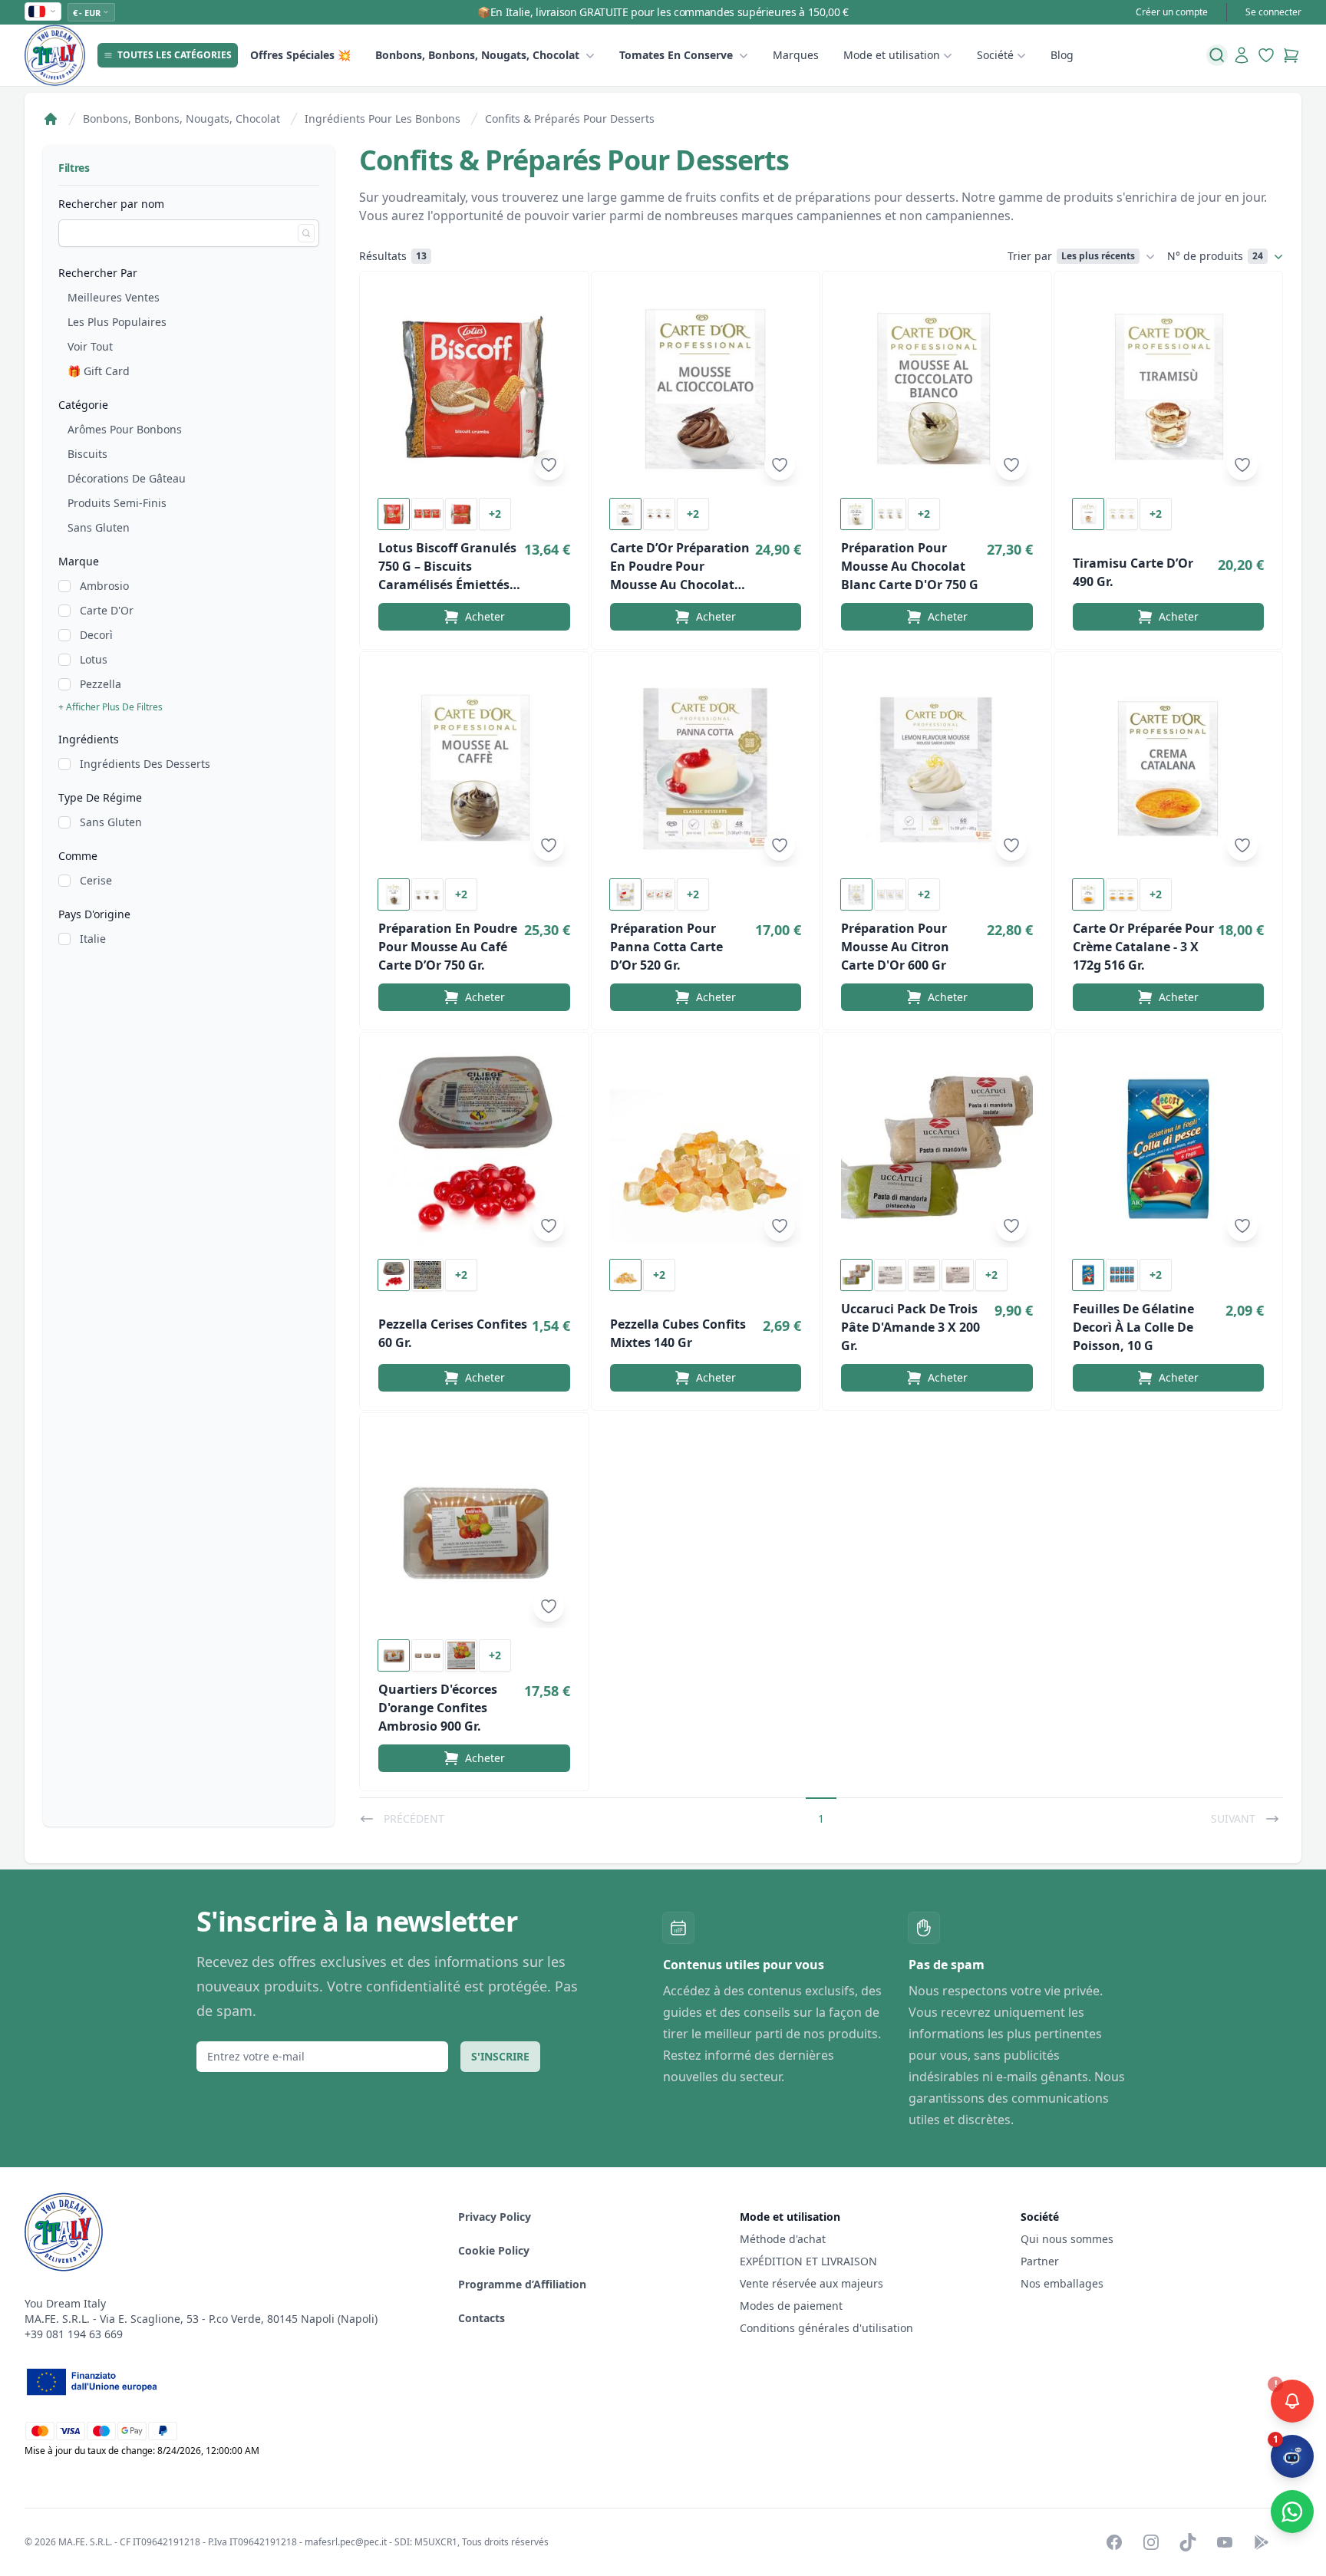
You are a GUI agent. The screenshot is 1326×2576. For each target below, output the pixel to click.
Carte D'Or (107, 610)
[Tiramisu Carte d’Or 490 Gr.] (1169, 388)
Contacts (482, 2318)
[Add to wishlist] (549, 465)
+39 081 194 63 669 (74, 2334)
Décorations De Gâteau (127, 478)
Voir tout (90, 346)
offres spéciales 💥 (300, 55)
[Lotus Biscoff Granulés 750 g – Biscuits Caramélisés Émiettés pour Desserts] (474, 388)
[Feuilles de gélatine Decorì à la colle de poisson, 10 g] (1169, 1149)
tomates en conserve (676, 55)
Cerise (96, 880)
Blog (1062, 55)
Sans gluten (99, 527)
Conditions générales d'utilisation (826, 2328)
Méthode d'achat (783, 2239)
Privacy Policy (495, 2217)
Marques (796, 55)
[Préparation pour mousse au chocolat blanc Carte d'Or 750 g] (937, 388)
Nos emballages (1062, 2283)
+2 (495, 514)
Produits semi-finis (117, 503)
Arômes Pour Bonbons (125, 429)
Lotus (94, 659)
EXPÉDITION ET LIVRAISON (810, 2261)
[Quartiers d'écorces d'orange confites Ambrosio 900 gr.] (474, 1530)
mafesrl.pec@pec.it (346, 2542)
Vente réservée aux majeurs (811, 2283)
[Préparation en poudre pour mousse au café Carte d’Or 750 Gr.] (474, 769)
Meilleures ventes (114, 297)
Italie (93, 939)
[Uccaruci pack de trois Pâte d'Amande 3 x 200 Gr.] (937, 1149)
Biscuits (87, 454)
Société (995, 55)
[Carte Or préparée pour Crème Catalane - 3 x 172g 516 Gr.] (1169, 769)
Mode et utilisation (892, 55)
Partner (1040, 2261)
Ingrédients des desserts (145, 764)
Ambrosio (104, 586)
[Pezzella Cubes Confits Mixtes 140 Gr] (706, 1149)
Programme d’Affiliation (522, 2284)
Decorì (96, 635)
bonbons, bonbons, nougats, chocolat (477, 55)
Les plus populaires (117, 322)
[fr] (43, 12)
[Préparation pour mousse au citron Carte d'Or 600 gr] (937, 769)
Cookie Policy (494, 2250)
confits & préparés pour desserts (570, 119)
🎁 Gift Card (99, 371)
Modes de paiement (791, 2306)
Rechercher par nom (111, 204)
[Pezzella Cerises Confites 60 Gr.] (474, 1149)
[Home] (51, 119)
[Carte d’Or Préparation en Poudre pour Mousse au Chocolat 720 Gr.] (706, 388)
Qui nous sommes (1067, 2239)
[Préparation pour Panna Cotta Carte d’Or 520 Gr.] (706, 769)
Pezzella (101, 684)
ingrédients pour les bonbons (383, 119)
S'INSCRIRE (500, 2056)
